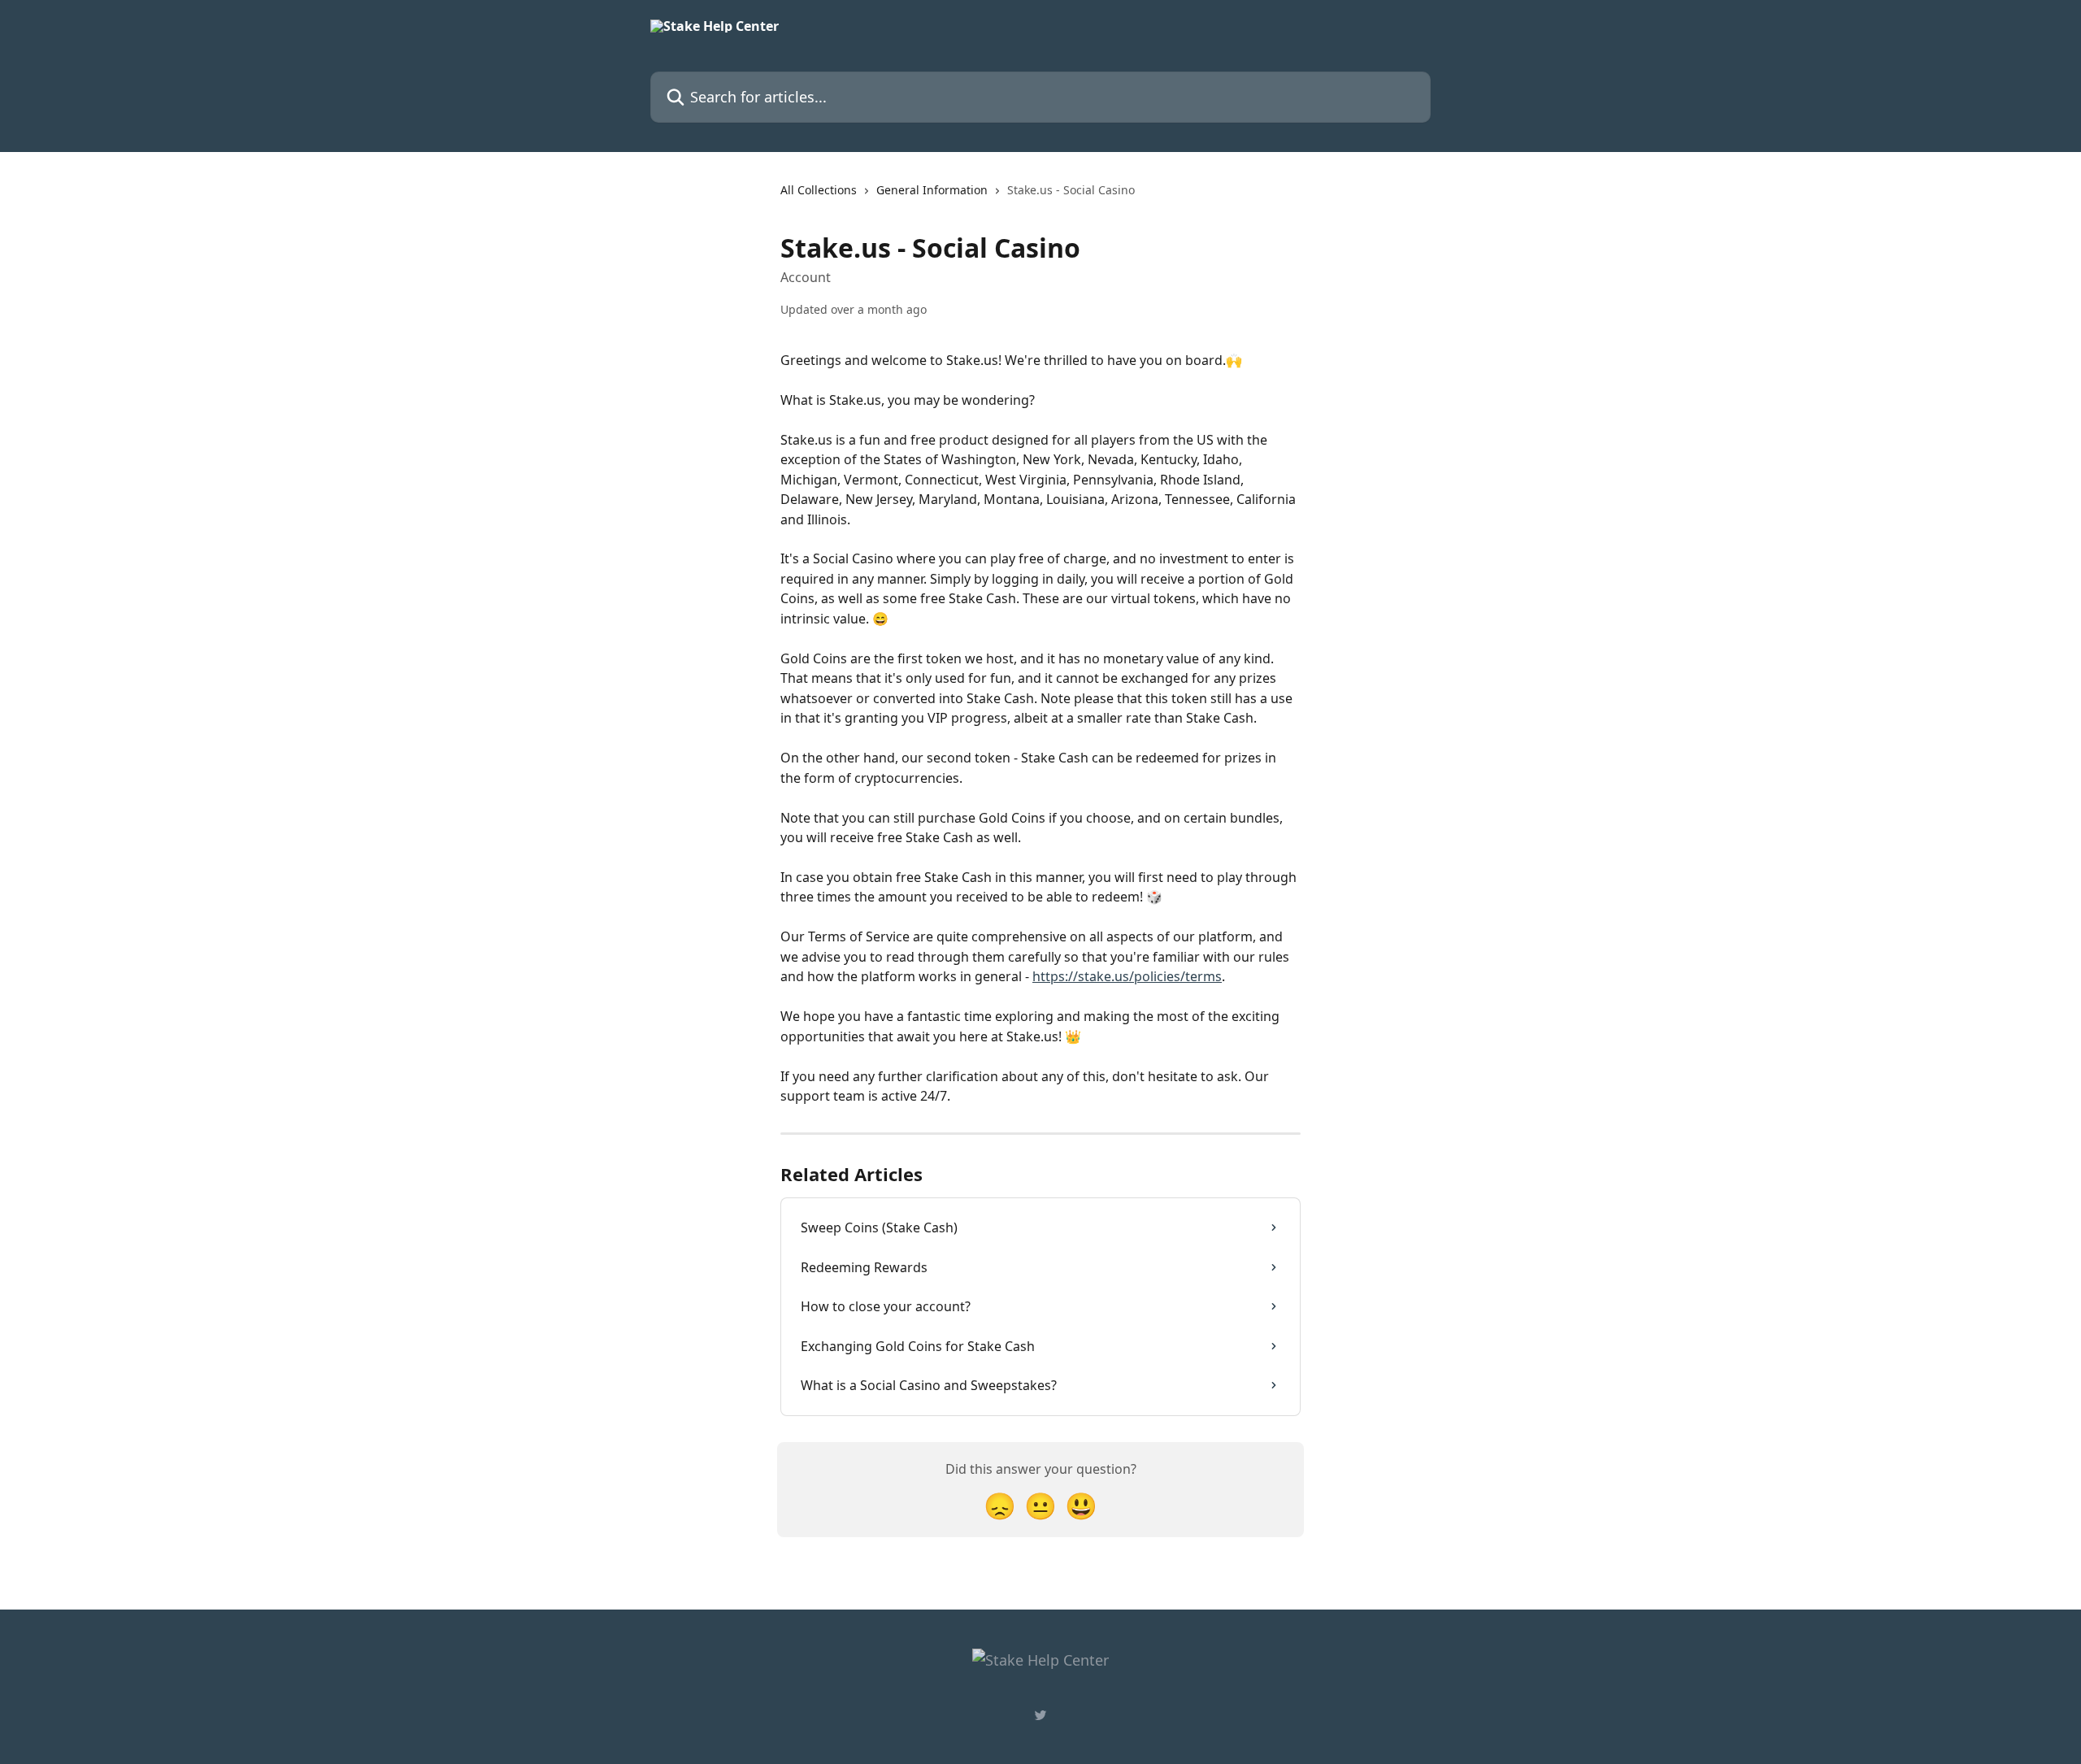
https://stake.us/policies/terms (1127, 976)
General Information (932, 190)
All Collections (819, 190)
